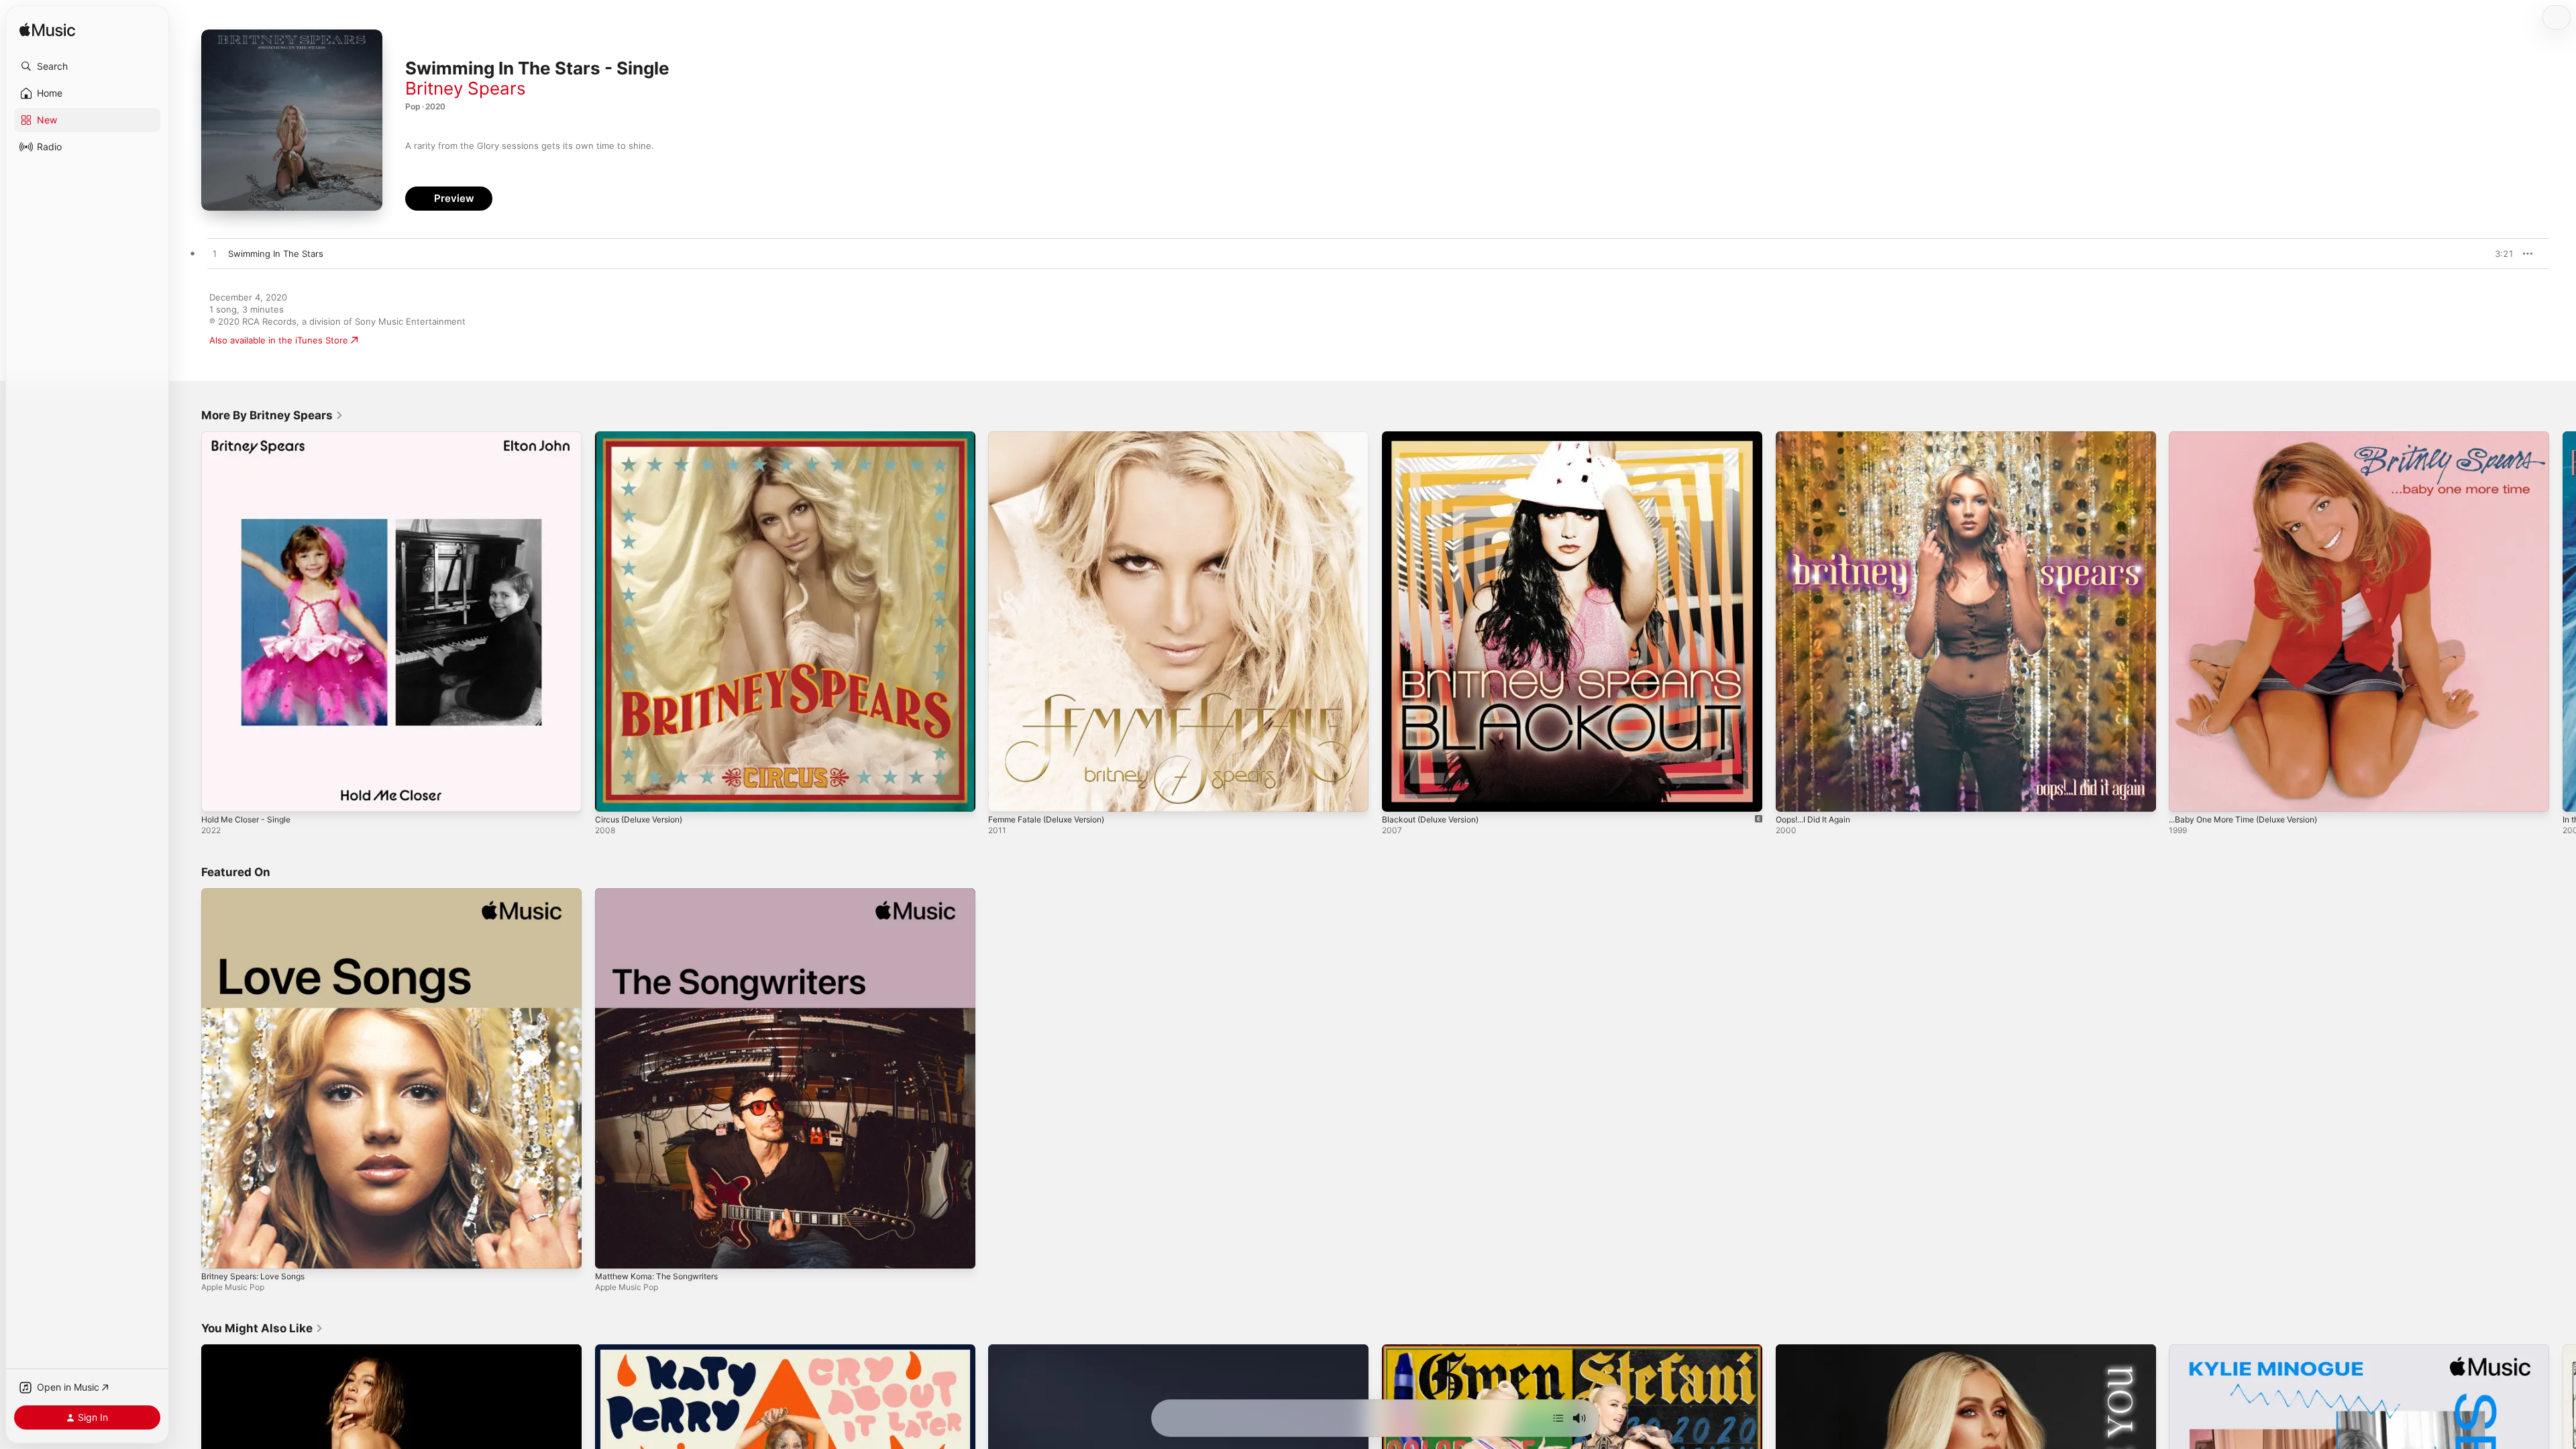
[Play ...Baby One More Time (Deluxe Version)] (2186, 795)
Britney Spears (466, 88)
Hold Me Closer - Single (251, 437)
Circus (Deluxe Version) (644, 437)
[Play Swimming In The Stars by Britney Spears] (215, 254)
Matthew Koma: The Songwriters (664, 894)
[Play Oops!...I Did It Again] (1792, 795)
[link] (272, 415)
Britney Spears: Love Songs (259, 894)
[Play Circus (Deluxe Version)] (612, 795)
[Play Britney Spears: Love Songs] (218, 1251)
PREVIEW (2499, 254)
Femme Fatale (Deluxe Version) (1054, 437)
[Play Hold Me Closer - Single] (218, 795)
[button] (87, 66)
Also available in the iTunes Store (279, 340)
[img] (47, 31)
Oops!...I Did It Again (1818, 437)
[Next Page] (2563, 621)
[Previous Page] (188, 621)
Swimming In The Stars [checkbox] (276, 254)
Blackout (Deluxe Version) (1436, 437)
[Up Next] (1558, 1418)
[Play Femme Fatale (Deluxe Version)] (1005, 795)
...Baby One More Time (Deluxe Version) (2253, 437)
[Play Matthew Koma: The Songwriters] (612, 1251)
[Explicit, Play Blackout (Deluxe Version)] (1399, 795)
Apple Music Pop (233, 1286)
